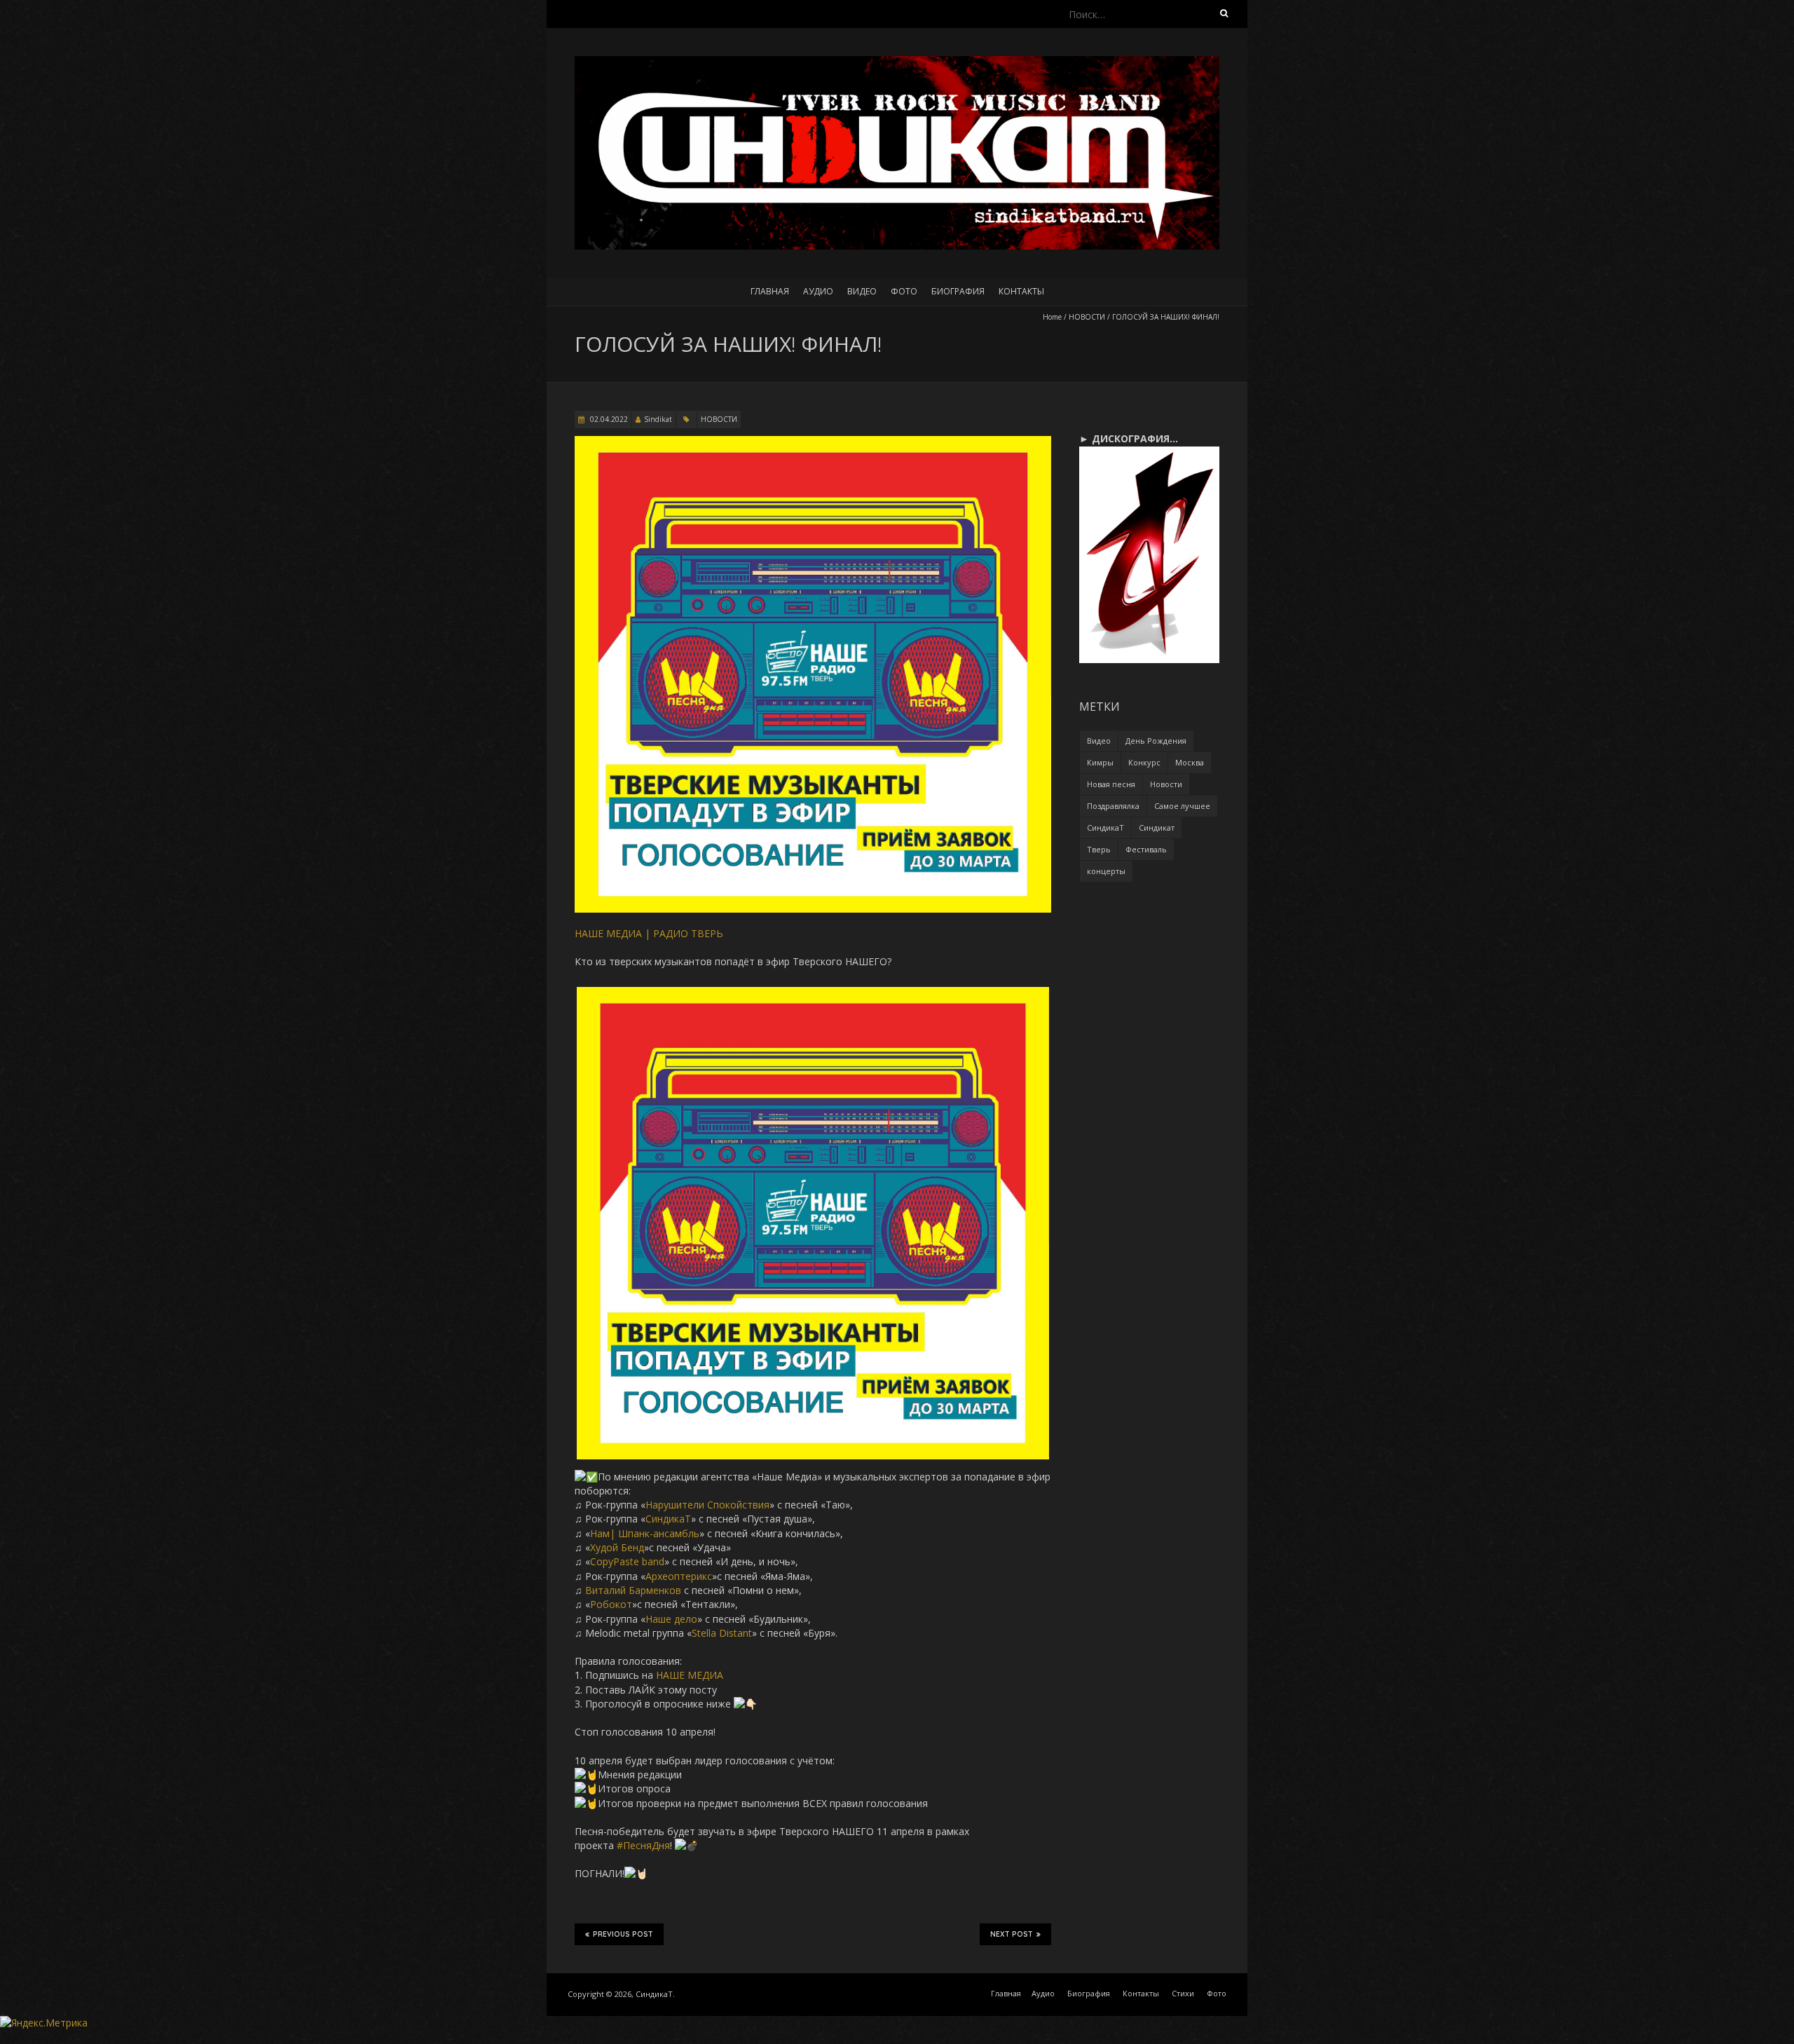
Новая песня (1111, 784)
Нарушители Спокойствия (707, 1505)
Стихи (1183, 1993)
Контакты (1021, 291)
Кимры (1100, 762)
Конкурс (1144, 762)
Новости (1166, 784)
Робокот (611, 1604)
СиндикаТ (668, 1519)
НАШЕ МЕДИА (690, 1675)
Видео (862, 291)
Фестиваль (1146, 849)
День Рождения (1156, 741)
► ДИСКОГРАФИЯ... (1129, 438)
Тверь (1099, 849)
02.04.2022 (608, 419)
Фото (904, 291)
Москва (1190, 762)
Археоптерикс (679, 1576)
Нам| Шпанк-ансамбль (645, 1533)
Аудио (818, 291)
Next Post (1012, 1934)
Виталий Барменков (633, 1590)
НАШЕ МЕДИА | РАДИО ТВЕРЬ (649, 933)
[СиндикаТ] (897, 63)
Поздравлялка (1113, 806)
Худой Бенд (617, 1547)
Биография (958, 291)
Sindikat (658, 419)
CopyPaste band (627, 1561)
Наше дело (671, 1619)
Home (1052, 317)
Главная (770, 291)
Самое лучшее (1182, 806)
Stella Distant (722, 1633)
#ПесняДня (643, 1845)
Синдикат (1157, 827)
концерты (1106, 871)
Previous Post (623, 1934)
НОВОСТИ (1087, 317)
